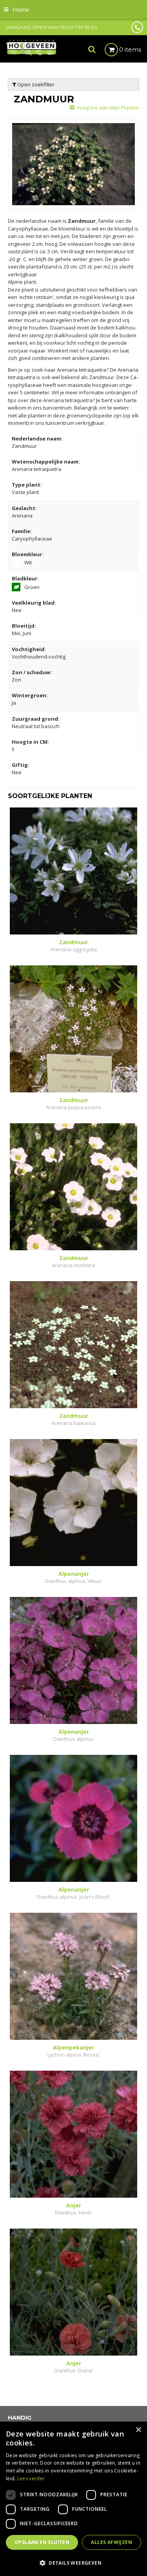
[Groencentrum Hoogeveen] (32, 47)
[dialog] (73, 2499)
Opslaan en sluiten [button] (42, 2542)
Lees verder (31, 2478)
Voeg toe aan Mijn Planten (108, 107)
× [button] (138, 2430)
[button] (73, 2563)
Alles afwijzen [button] (112, 2542)
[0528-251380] (137, 27)
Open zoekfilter (35, 84)
